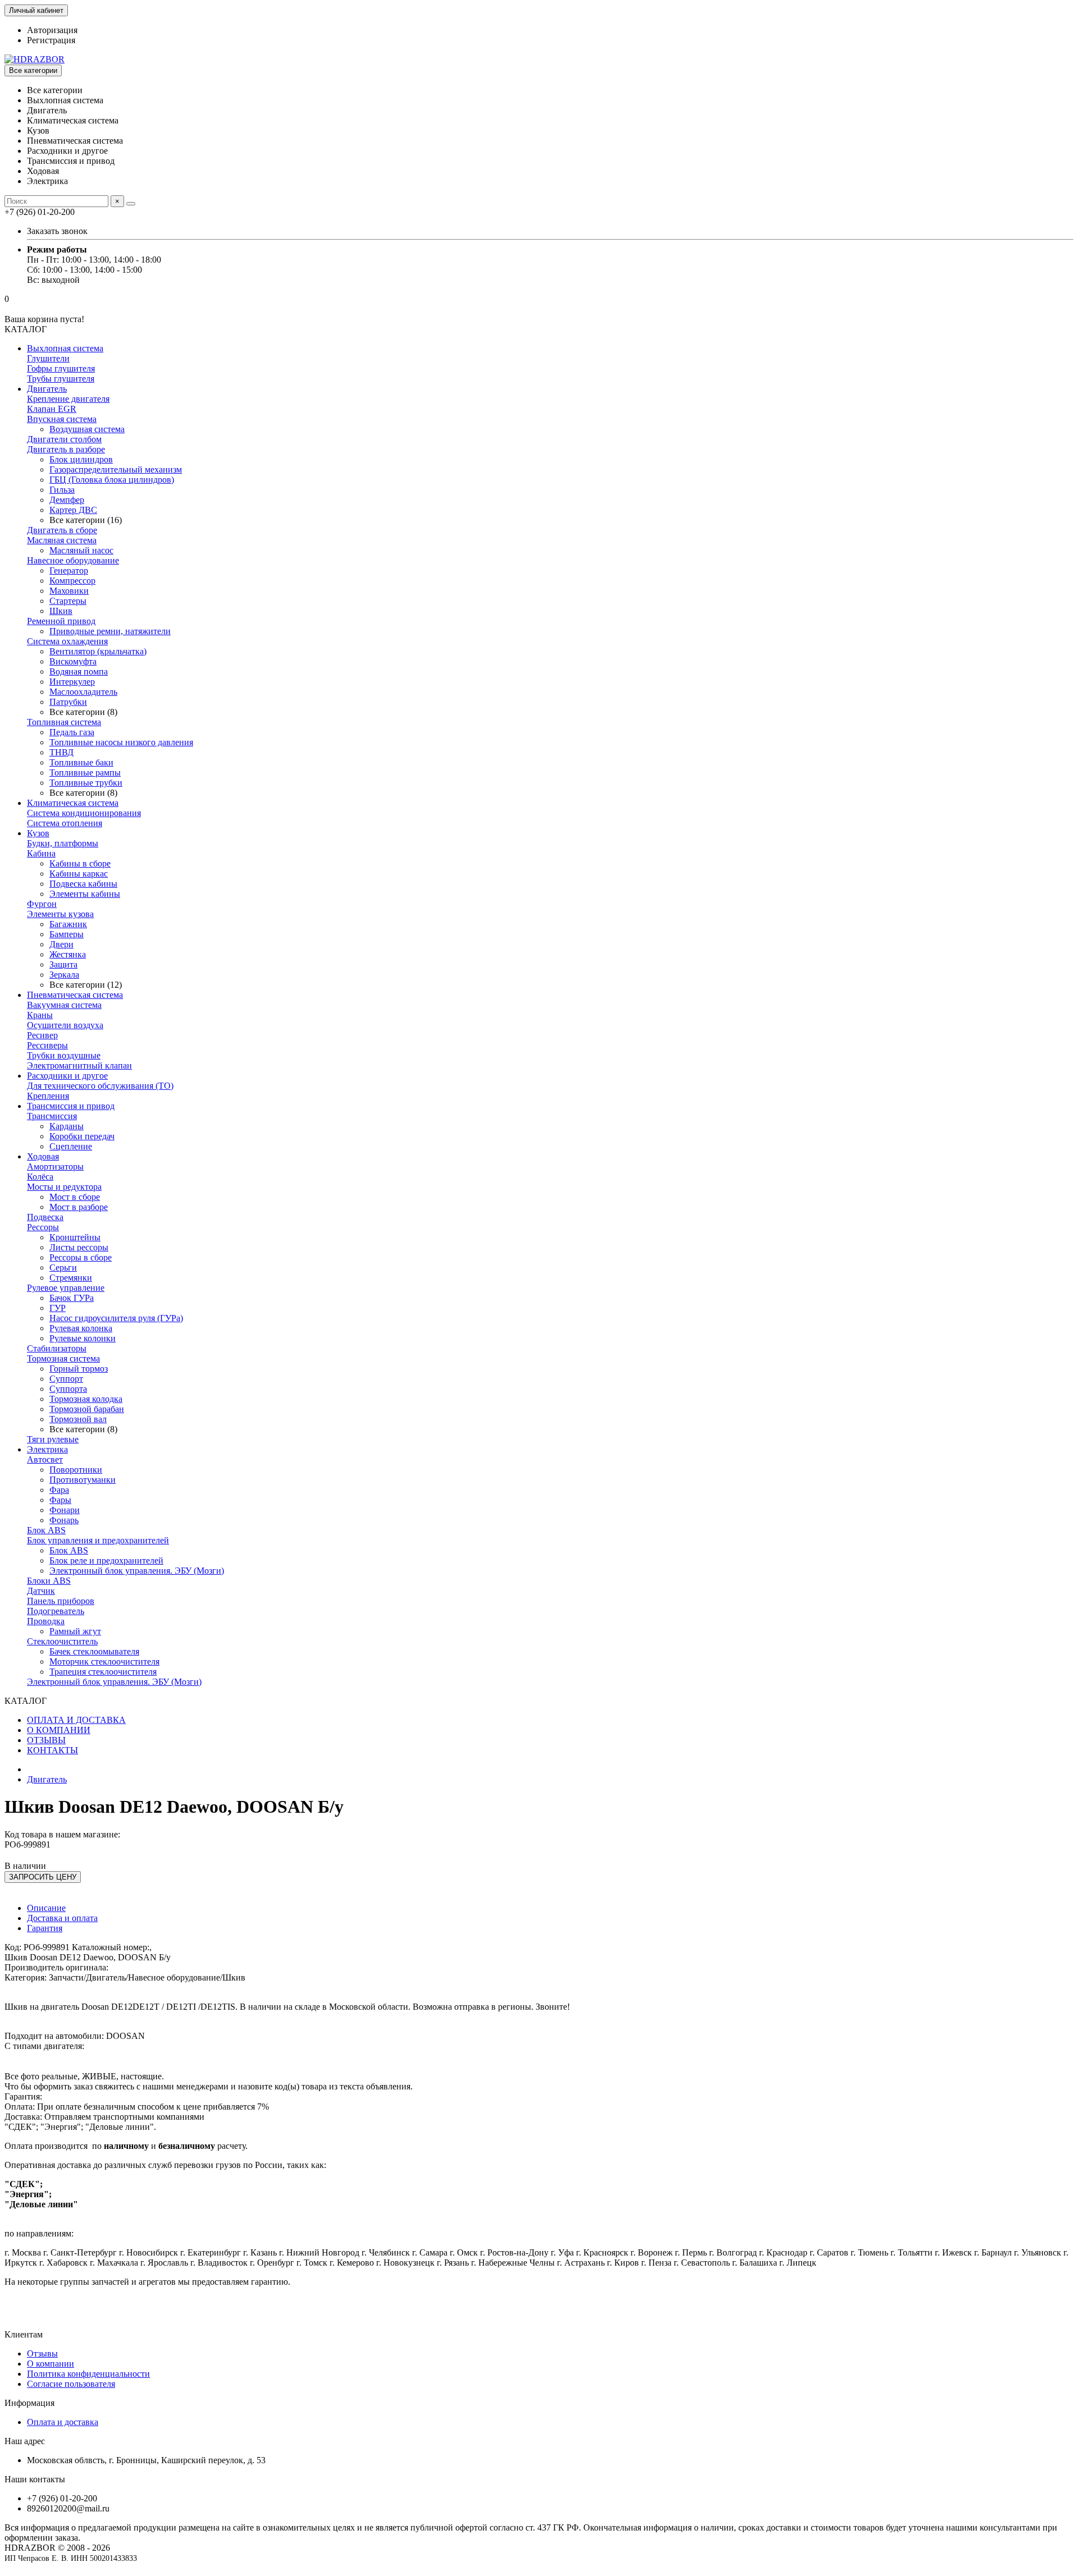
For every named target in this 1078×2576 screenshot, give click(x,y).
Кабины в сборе (80, 863)
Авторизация (52, 30)
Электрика (47, 1449)
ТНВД (61, 752)
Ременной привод (61, 621)
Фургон (42, 904)
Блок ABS (46, 1530)
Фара (59, 1490)
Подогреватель (56, 1611)
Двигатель (47, 389)
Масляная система (62, 540)
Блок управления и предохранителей (98, 1540)
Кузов (38, 833)
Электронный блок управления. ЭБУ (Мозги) (137, 1571)
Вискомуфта (73, 661)
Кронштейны (75, 1237)
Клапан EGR (52, 409)
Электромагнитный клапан (79, 1065)
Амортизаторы (55, 1166)
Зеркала (64, 975)
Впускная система (62, 419)
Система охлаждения (67, 641)
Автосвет (45, 1459)
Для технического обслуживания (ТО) (100, 1086)
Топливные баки (81, 762)
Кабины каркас (79, 874)
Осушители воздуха (65, 1025)
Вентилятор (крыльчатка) (98, 651)
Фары (60, 1500)
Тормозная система (63, 1358)
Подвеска (45, 1217)
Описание (46, 1908)
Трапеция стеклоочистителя (103, 1672)
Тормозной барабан (87, 1409)
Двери (61, 944)
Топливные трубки (86, 783)
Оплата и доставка (63, 2422)
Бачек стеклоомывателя (94, 1651)
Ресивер (42, 1035)
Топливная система (64, 722)
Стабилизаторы (57, 1348)
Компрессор (72, 581)
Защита (63, 964)
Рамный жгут (75, 1631)
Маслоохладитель (83, 692)
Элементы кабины (85, 894)
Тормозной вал (78, 1419)
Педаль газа (72, 732)
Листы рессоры (79, 1247)
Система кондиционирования (84, 813)
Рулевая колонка (81, 1328)
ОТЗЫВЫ (46, 1740)
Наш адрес (25, 2441)
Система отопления (65, 823)
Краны (40, 1015)
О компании (51, 2364)
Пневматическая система (75, 995)
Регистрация (51, 40)
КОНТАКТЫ (52, 1750)
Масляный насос (81, 550)
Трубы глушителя (61, 379)
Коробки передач (82, 1136)
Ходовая (43, 1156)
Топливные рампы (85, 773)
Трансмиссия (52, 1116)
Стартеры (68, 601)
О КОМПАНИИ (59, 1730)
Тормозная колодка (86, 1399)
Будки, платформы (63, 843)
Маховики (69, 591)
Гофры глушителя (61, 368)
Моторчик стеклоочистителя (104, 1661)
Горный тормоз (79, 1369)
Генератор (69, 570)
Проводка (46, 1621)
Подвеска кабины (83, 884)
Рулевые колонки (83, 1338)
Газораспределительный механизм (116, 469)
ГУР (58, 1308)
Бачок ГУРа (72, 1298)
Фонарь (64, 1520)
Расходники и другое (67, 1076)
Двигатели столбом (64, 439)
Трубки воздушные (64, 1055)
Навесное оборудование (73, 560)
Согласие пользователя (71, 2384)
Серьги (63, 1268)
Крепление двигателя (68, 399)
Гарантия (45, 1928)
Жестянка (68, 954)
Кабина (41, 853)
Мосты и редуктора (64, 1187)
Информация (29, 2403)
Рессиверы (47, 1045)
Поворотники (76, 1470)
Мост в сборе (75, 1197)
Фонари (65, 1510)
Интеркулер (72, 682)
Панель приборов (61, 1601)
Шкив (61, 611)
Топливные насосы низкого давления (121, 742)
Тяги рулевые (53, 1439)
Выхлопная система (65, 348)
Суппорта (68, 1389)
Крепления (48, 1096)
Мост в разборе (79, 1207)
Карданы (67, 1126)
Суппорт (66, 1379)
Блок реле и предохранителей (106, 1560)
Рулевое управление (66, 1288)
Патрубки (68, 702)
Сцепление (71, 1146)
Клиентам (24, 2334)
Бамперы (67, 934)
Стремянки (71, 1278)
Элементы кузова (60, 914)
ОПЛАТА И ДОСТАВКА (76, 1720)
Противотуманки (83, 1480)
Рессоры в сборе (81, 1257)
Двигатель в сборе (62, 530)
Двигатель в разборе (66, 449)
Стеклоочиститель (62, 1641)
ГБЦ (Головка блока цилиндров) (112, 480)
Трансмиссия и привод (71, 1106)
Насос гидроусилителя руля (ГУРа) (116, 1318)
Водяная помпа (79, 671)
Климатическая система (73, 803)
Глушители (48, 358)
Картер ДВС (73, 510)
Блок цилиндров (81, 459)
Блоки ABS (49, 1581)
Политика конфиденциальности (88, 2374)
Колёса (40, 1177)
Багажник (68, 924)
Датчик (41, 1591)
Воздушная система (87, 429)
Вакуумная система (64, 1005)
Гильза (62, 490)
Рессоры (43, 1227)
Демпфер (67, 500)
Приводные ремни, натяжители (110, 631)
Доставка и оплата (62, 1918)
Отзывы (42, 2353)
